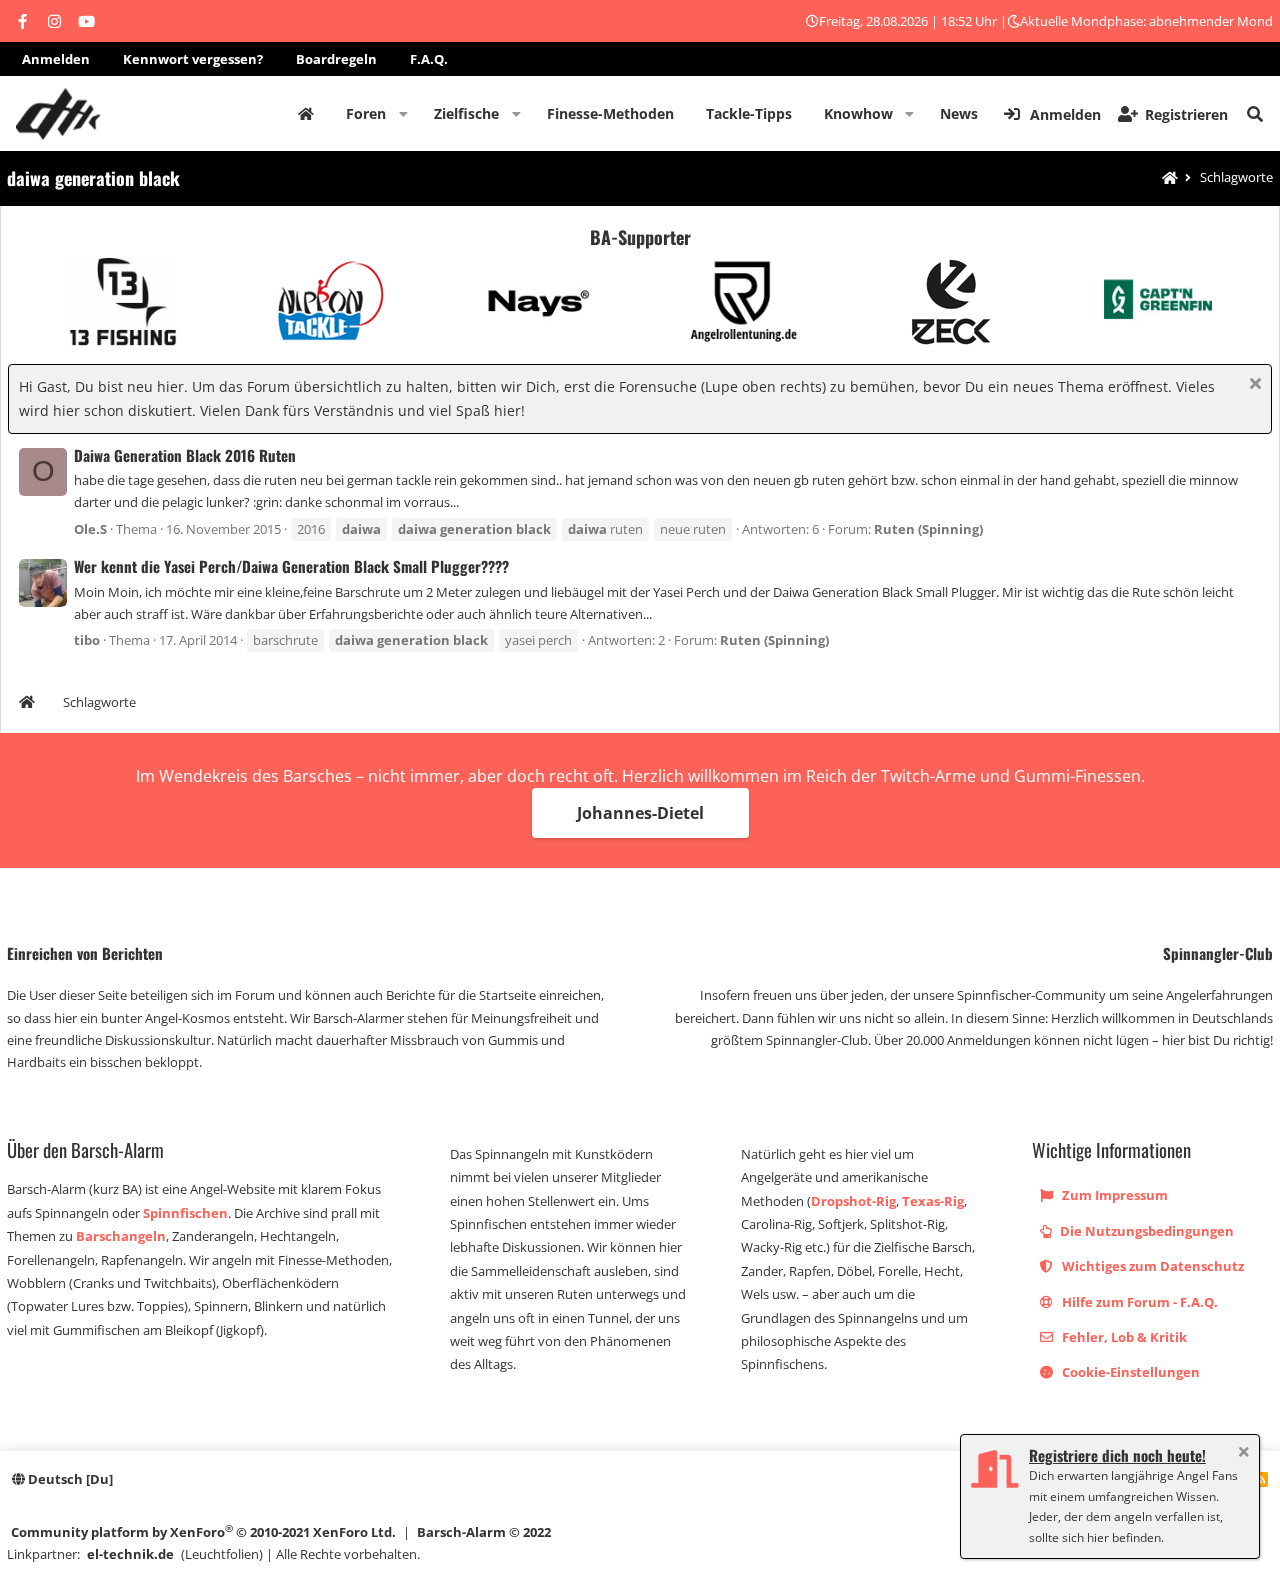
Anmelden (56, 59)
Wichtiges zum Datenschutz (1151, 1266)
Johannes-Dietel (640, 813)
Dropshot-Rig (853, 1201)
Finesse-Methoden (610, 113)
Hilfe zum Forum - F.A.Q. (1138, 1302)
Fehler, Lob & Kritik (1123, 1337)
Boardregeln (336, 59)
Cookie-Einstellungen (1129, 1372)
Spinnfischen (185, 1213)
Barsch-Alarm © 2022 (484, 1532)
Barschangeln (121, 1236)
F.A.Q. (429, 59)
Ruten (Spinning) (928, 529)
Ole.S (90, 529)
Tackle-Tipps (749, 113)
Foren (366, 113)
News (959, 113)
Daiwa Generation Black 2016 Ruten (185, 455)
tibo (87, 640)
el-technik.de (130, 1554)
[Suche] (1255, 114)
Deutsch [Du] (69, 1479)
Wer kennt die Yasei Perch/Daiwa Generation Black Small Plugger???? (291, 566)
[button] (403, 114)
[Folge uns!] (22, 21)
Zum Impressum (1113, 1195)
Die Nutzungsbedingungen (1145, 1231)
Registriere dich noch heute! (1117, 1455)
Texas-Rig (933, 1201)
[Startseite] (1170, 178)
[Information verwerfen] (1252, 385)
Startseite (306, 114)
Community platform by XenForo (203, 1531)
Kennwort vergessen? (193, 59)
